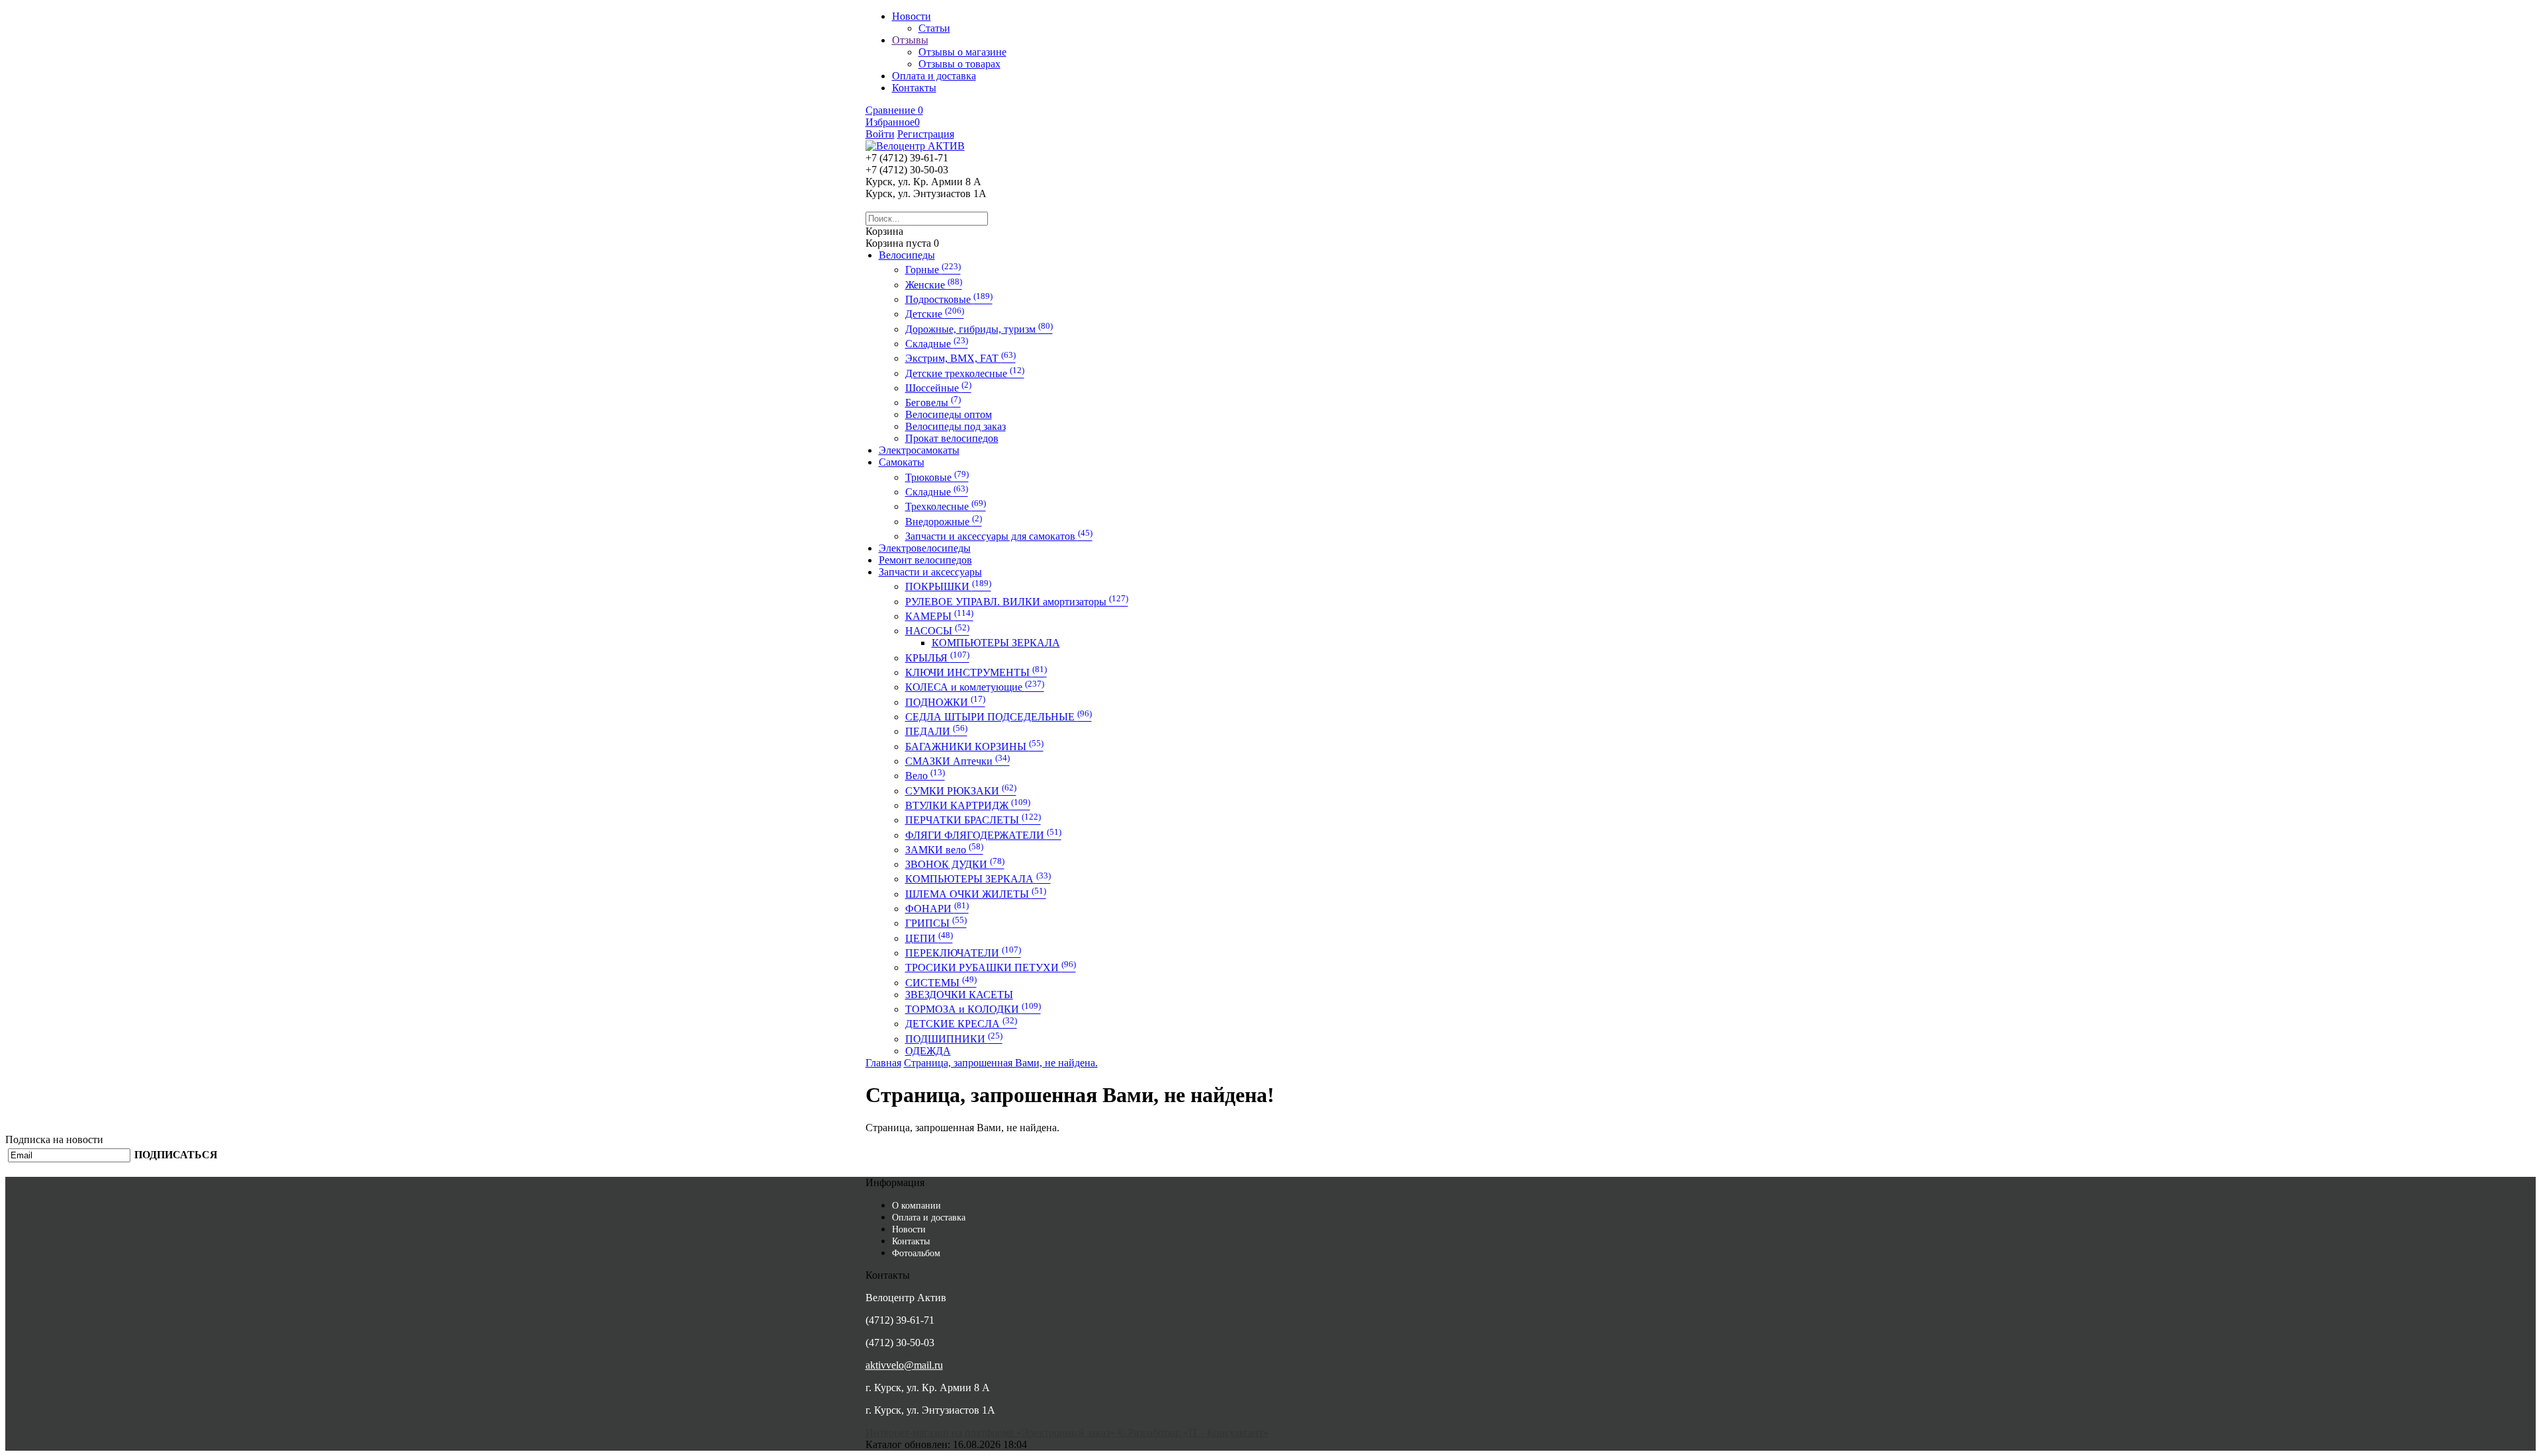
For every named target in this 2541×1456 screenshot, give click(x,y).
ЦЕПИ (929, 938)
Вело (925, 776)
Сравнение (894, 110)
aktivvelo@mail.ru (904, 1365)
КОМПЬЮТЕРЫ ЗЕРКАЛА (996, 643)
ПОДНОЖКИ (945, 702)
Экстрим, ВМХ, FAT (960, 358)
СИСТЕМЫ (941, 983)
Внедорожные (944, 522)
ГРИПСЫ (936, 923)
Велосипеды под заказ (956, 426)
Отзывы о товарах (959, 64)
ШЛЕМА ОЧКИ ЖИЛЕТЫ (976, 894)
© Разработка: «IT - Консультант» (1193, 1433)
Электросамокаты (919, 450)
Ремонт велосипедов (925, 560)
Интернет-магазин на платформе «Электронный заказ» (992, 1433)
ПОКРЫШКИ (948, 586)
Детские (935, 314)
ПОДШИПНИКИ (954, 1039)
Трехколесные (946, 506)
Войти (880, 134)
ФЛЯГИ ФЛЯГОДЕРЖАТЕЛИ (983, 835)
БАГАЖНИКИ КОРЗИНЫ (974, 747)
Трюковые (937, 477)
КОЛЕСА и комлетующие (975, 687)
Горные (933, 270)
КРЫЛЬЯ (937, 658)
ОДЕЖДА (928, 1051)
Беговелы (933, 403)
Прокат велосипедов (952, 438)
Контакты (911, 1241)
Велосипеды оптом (949, 414)
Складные (937, 344)
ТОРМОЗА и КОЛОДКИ (973, 1009)
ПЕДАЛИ (936, 731)
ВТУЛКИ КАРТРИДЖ (968, 805)
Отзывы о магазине (962, 52)
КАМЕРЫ (939, 616)
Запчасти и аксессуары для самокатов (999, 536)
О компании (916, 1206)
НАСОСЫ (937, 631)
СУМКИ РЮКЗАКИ (961, 791)
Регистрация (926, 134)
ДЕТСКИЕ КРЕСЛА (961, 1024)
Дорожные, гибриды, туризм (979, 329)
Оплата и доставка (929, 1218)
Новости (909, 1229)
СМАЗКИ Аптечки (958, 761)
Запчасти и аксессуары (930, 572)
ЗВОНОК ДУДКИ (955, 864)
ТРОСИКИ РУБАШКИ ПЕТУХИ (991, 967)
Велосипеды (907, 255)
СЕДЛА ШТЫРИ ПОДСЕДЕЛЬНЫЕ (999, 717)
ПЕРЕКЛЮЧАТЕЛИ (963, 953)
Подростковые (949, 299)
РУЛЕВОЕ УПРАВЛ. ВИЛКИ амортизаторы (1017, 602)
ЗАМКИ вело (944, 850)
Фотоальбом (916, 1253)
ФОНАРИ (937, 909)
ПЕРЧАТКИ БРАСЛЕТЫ (973, 820)
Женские (934, 285)
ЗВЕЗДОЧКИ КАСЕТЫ (959, 995)
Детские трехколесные (965, 373)
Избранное (893, 122)
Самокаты (902, 462)
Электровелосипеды (925, 548)
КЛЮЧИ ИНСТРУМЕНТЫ (976, 672)
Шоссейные (938, 388)
